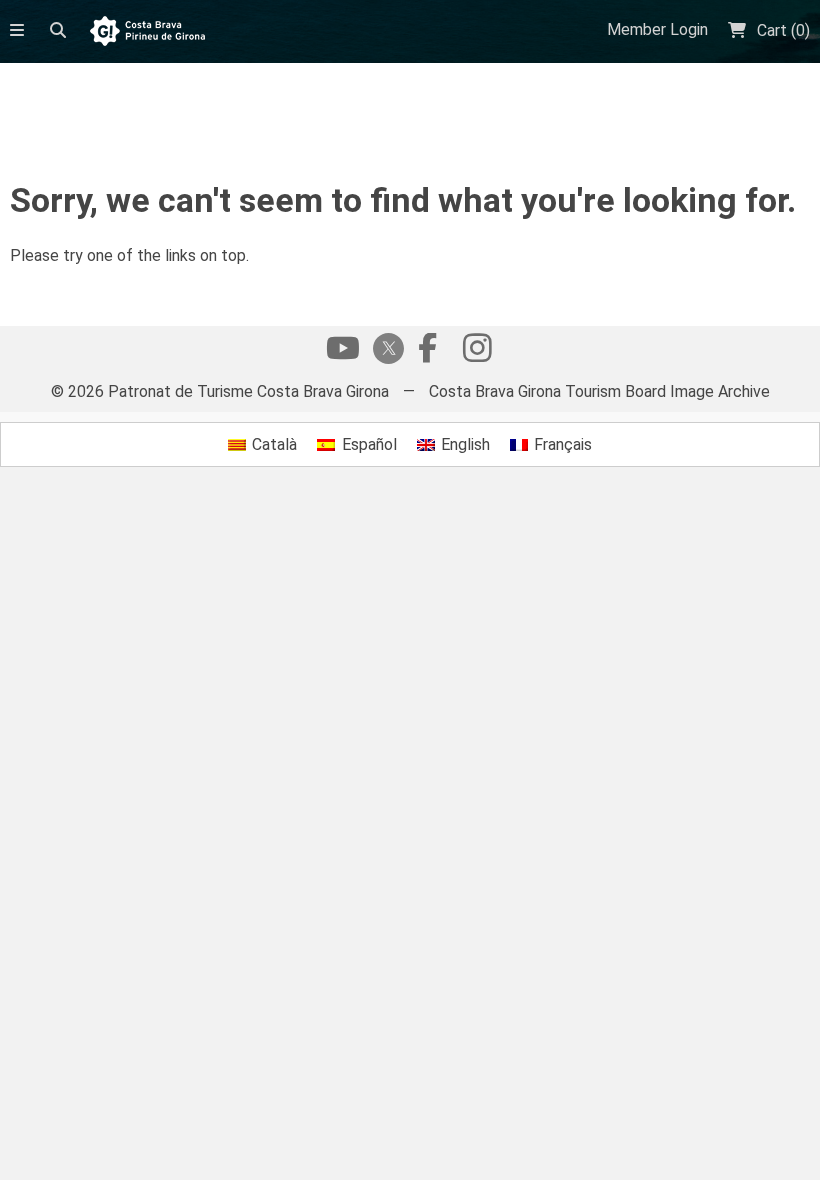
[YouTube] (343, 353)
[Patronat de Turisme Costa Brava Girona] (147, 32)
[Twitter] (385, 350)
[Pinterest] (477, 353)
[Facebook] (427, 353)
